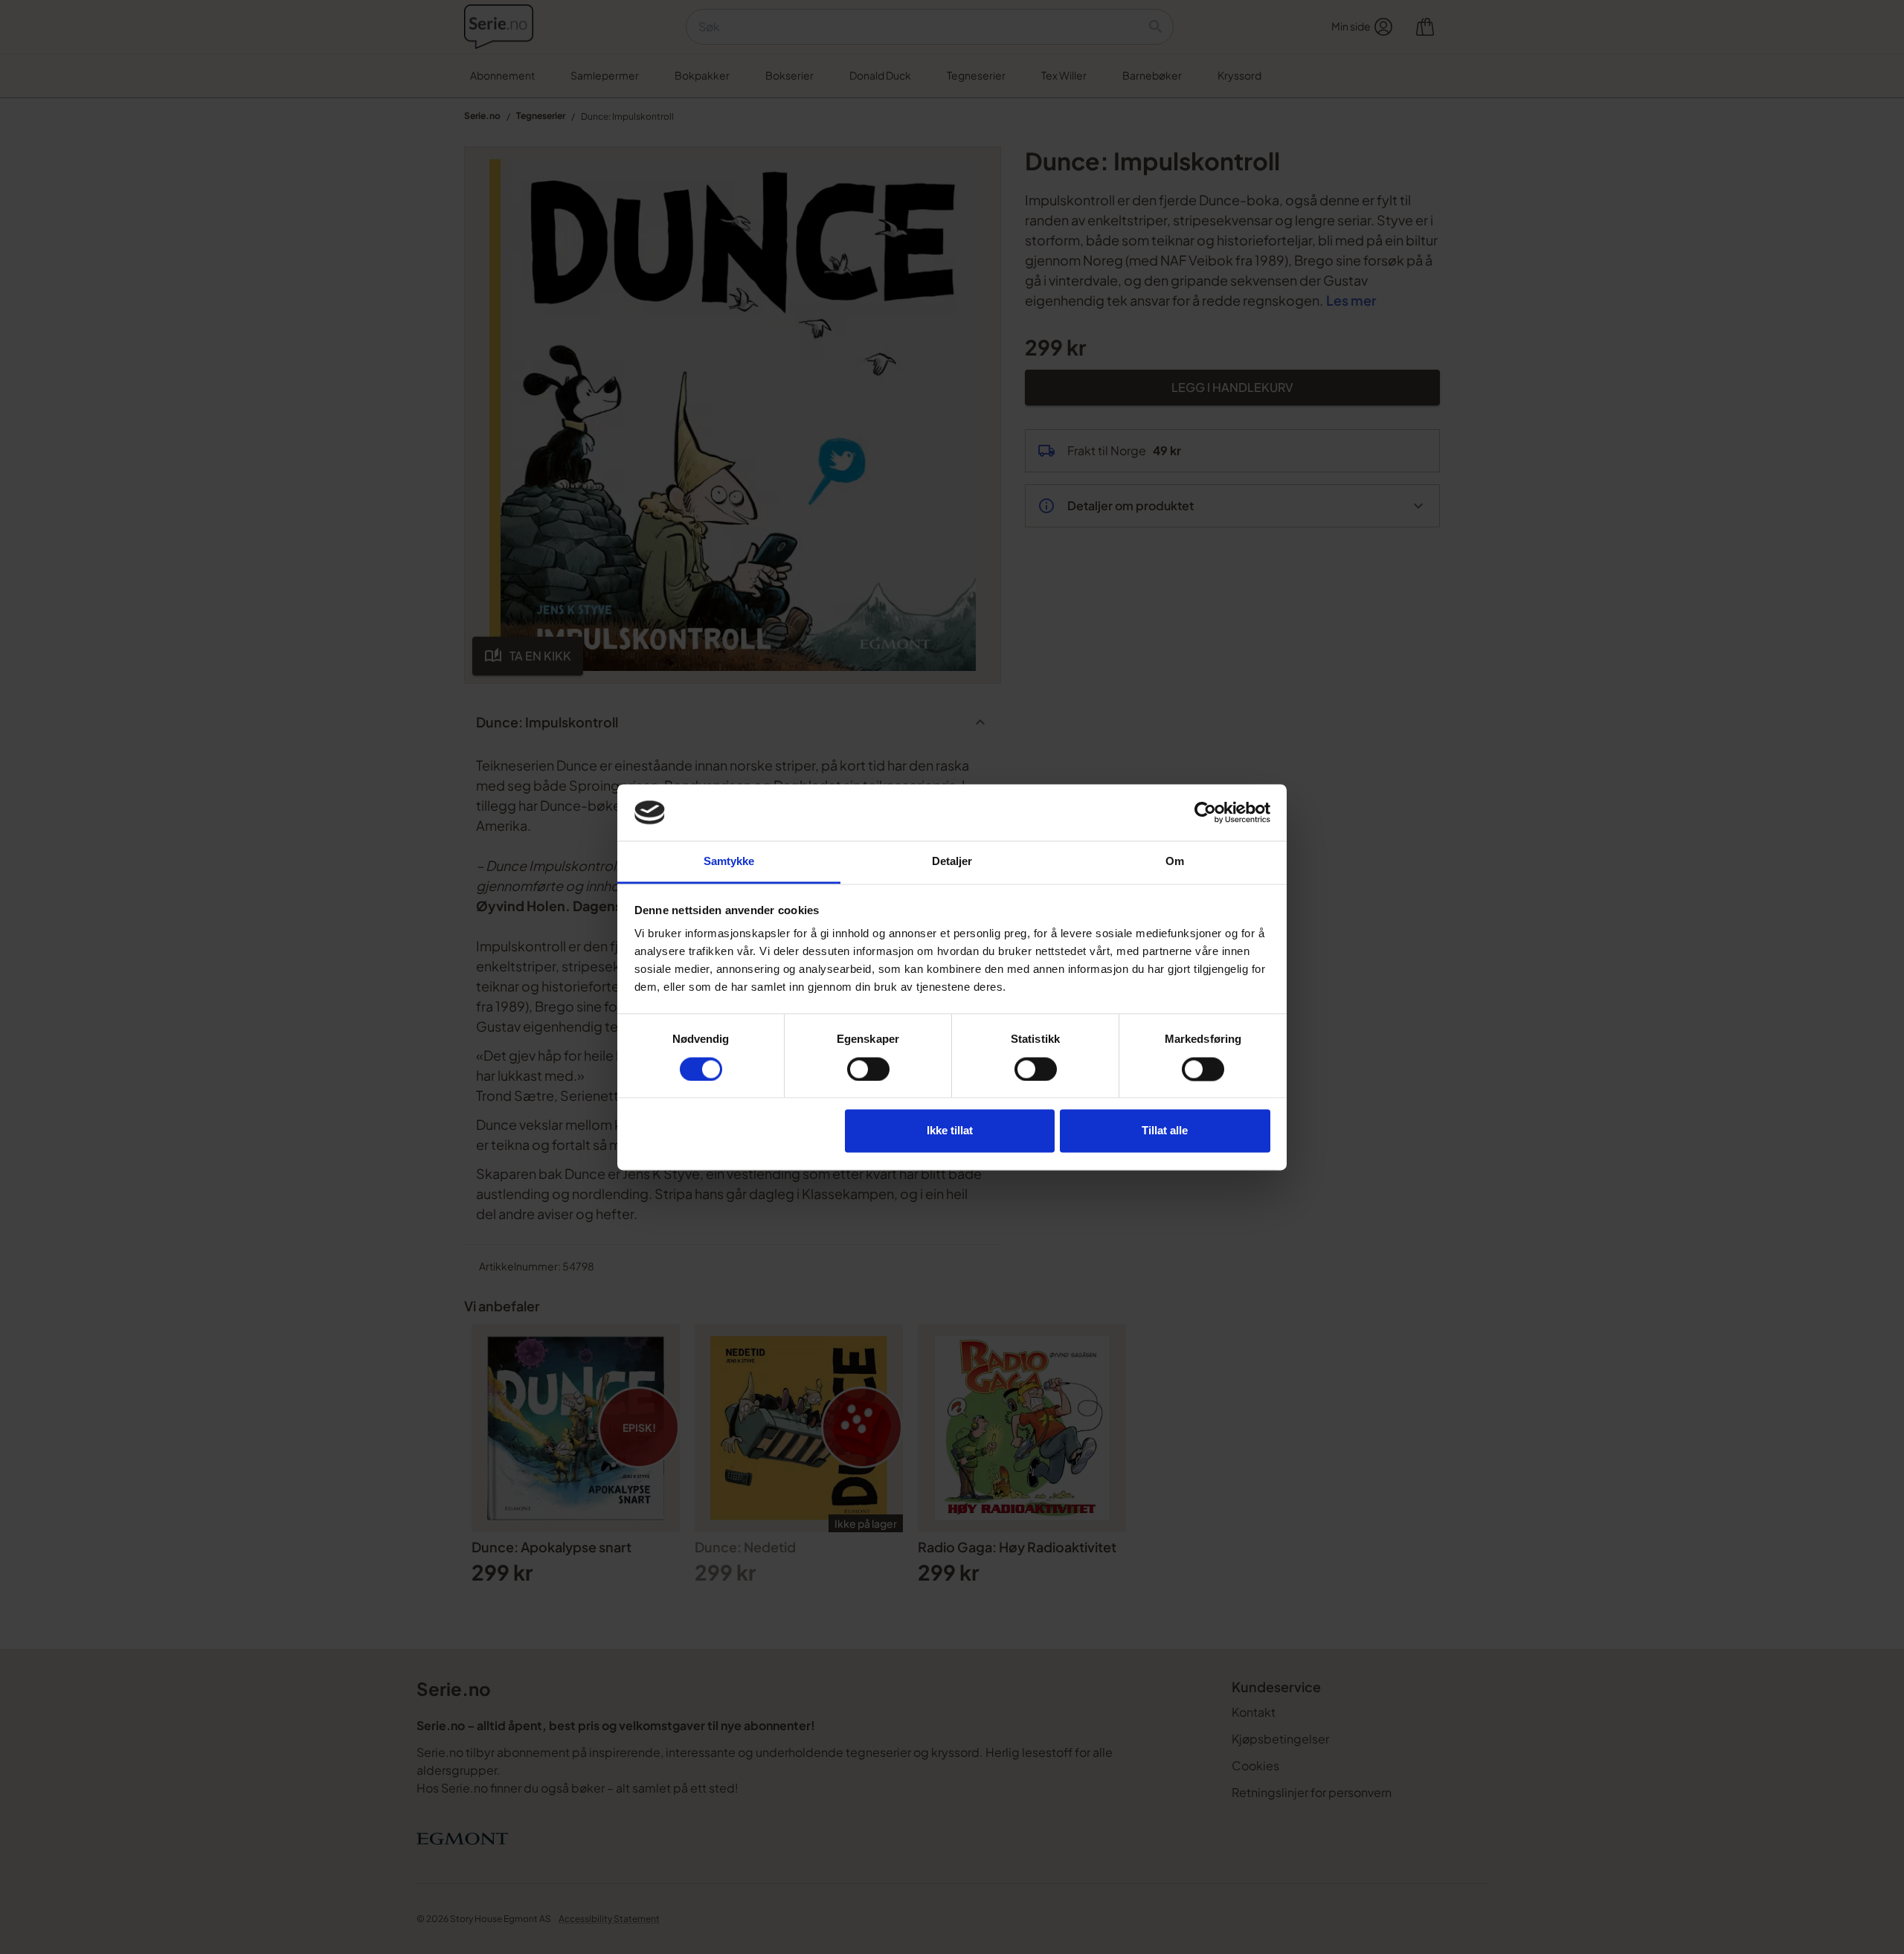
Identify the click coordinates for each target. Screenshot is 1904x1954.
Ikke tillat (950, 1131)
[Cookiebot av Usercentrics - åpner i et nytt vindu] (1205, 812)
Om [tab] (1175, 862)
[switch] (868, 1069)
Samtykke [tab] (729, 862)
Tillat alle (1165, 1131)
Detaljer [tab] (952, 862)
